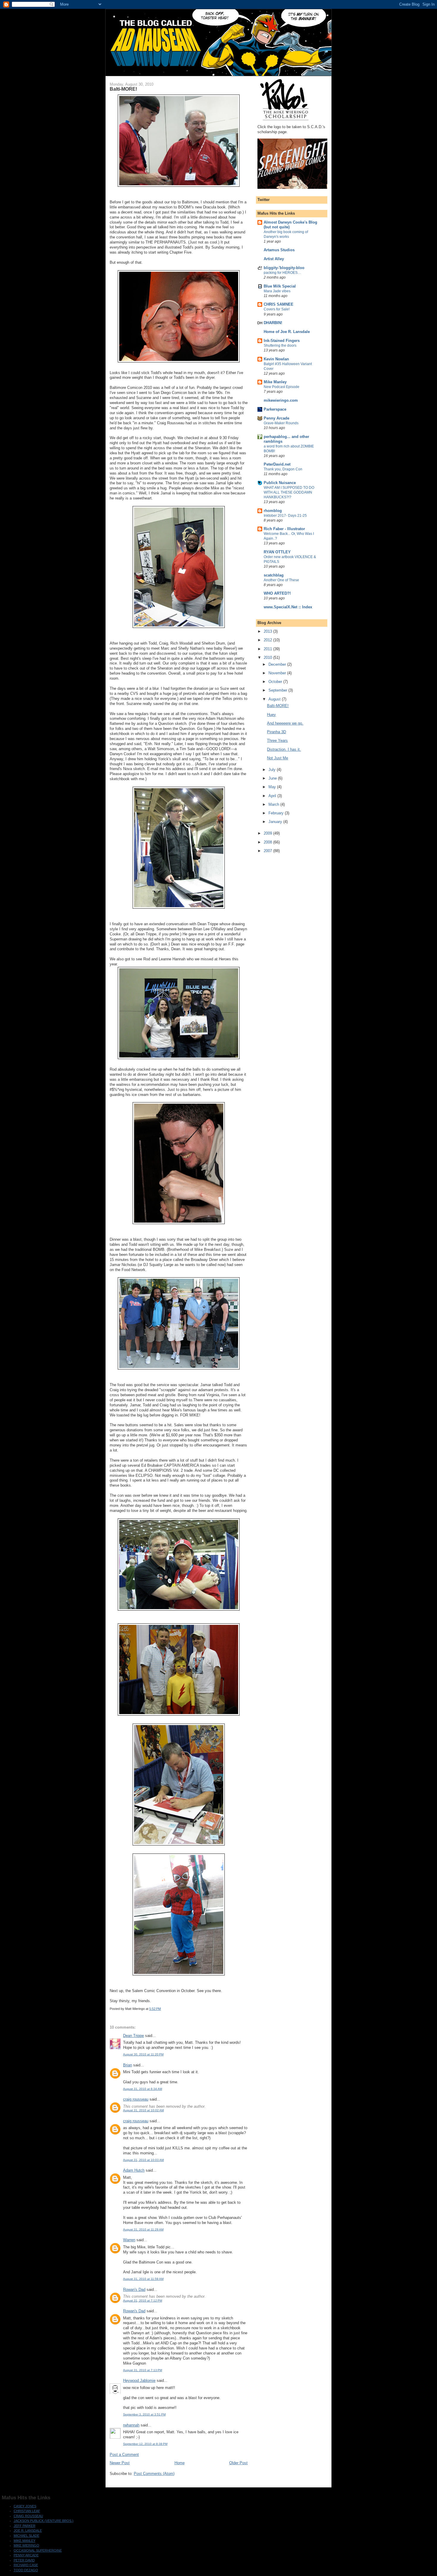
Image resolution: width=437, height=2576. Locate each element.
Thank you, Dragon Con (283, 469)
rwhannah (131, 2425)
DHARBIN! (273, 323)
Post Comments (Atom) (154, 2474)
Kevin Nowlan (276, 359)
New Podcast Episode (282, 387)
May (273, 787)
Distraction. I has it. (284, 749)
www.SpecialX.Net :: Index (288, 607)
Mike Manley (275, 382)
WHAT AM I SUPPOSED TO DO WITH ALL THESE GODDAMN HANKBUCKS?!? (289, 492)
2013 (268, 631)
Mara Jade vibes (277, 291)
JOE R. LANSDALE (28, 2531)
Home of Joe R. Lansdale (287, 332)
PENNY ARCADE (26, 2555)
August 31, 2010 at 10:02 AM (143, 2110)
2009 (268, 833)
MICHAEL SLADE (26, 2536)
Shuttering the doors (280, 345)
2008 (268, 842)
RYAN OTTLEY (277, 552)
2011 (268, 649)
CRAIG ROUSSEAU (28, 2516)
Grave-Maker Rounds (281, 423)
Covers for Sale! (277, 309)
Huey (271, 715)
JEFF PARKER (25, 2526)
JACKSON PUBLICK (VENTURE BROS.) (44, 2521)
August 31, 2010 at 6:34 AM (143, 2089)
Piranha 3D (276, 732)
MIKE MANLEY (25, 2541)
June (273, 778)
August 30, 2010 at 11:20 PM (143, 2054)
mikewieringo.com (281, 400)
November (278, 673)
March (274, 804)
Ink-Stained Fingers (282, 341)
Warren (129, 2240)
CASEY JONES (25, 2506)
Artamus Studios (279, 250)
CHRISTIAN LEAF (27, 2511)
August (275, 699)
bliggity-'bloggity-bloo (284, 268)
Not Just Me (278, 758)
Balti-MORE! (278, 706)
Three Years (277, 740)
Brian (128, 2065)
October (276, 682)
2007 (268, 851)
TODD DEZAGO (26, 2570)
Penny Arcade (276, 418)
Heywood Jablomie (139, 2381)
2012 (268, 640)
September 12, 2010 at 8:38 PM (145, 2444)
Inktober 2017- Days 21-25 (285, 516)
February (277, 813)
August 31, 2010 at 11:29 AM (143, 2229)
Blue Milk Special (280, 286)
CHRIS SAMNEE (279, 304)
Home (180, 2463)
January (276, 822)
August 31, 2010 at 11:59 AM (143, 2279)
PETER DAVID (24, 2560)
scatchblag (274, 575)
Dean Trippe (133, 2036)
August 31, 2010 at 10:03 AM (143, 2160)
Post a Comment (124, 2455)
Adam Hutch (134, 2170)
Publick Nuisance (280, 483)
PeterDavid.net (277, 464)
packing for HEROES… (282, 273)
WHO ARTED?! (277, 593)
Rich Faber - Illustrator (284, 529)
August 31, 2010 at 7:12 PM (143, 2301)
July (273, 770)
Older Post (238, 2463)
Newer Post (120, 2463)
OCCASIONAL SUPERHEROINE (38, 2550)
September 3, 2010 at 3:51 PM (144, 2414)
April (273, 796)
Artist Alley (274, 259)
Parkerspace (275, 409)
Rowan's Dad (134, 2290)
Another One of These (281, 580)
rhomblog (273, 511)
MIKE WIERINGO (26, 2545)
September (278, 690)
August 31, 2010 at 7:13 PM (143, 2370)
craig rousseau (136, 2099)
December (278, 664)
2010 (268, 658)
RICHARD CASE (26, 2565)
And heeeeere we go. (285, 723)
